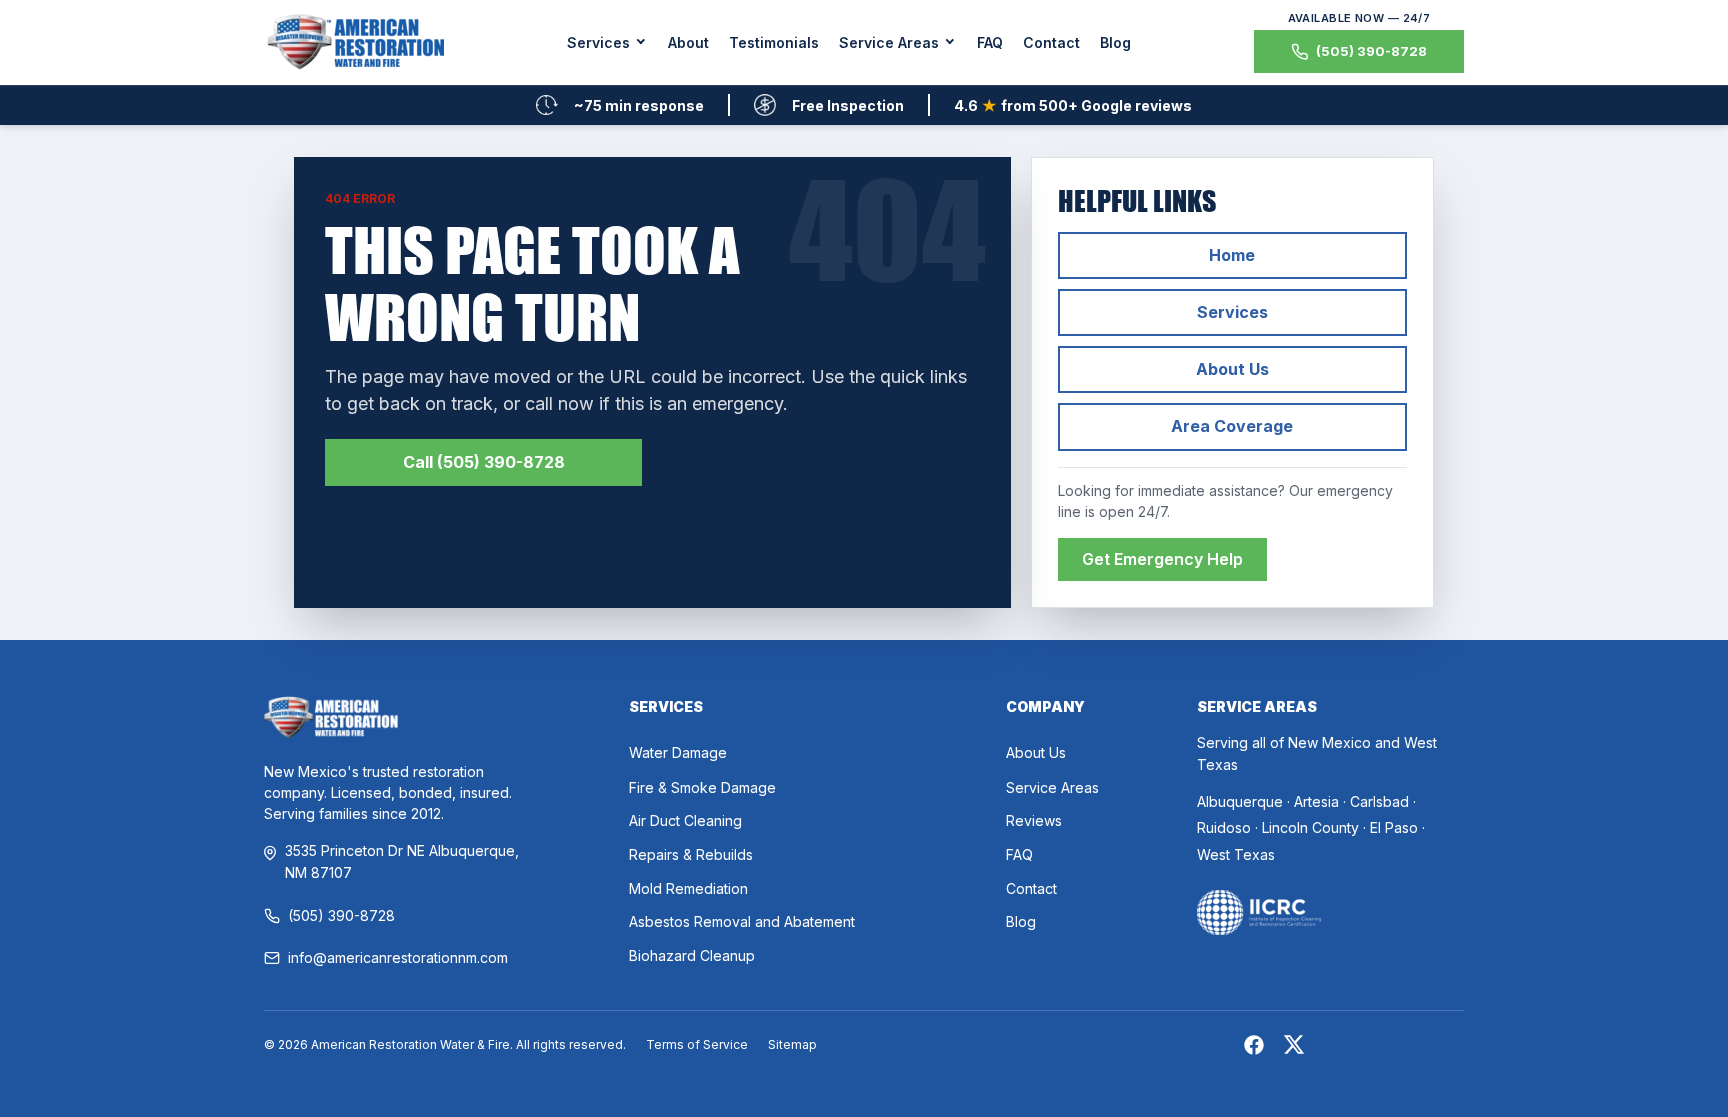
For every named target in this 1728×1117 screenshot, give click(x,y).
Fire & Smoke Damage (702, 787)
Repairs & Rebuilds (691, 854)
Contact (1051, 42)
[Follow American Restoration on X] (1294, 1048)
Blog (1115, 42)
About (688, 42)
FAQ (990, 42)
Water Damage (678, 752)
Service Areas (1052, 787)
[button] (607, 42)
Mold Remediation (688, 888)
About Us (1232, 369)
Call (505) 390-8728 (484, 462)
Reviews (1034, 820)
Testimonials (774, 42)
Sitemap (792, 1044)
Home (1232, 255)
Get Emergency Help (1162, 559)
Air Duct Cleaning (685, 820)
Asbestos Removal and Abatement (742, 921)
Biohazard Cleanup (692, 955)
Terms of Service (697, 1044)
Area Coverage (1232, 426)
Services (1232, 312)
